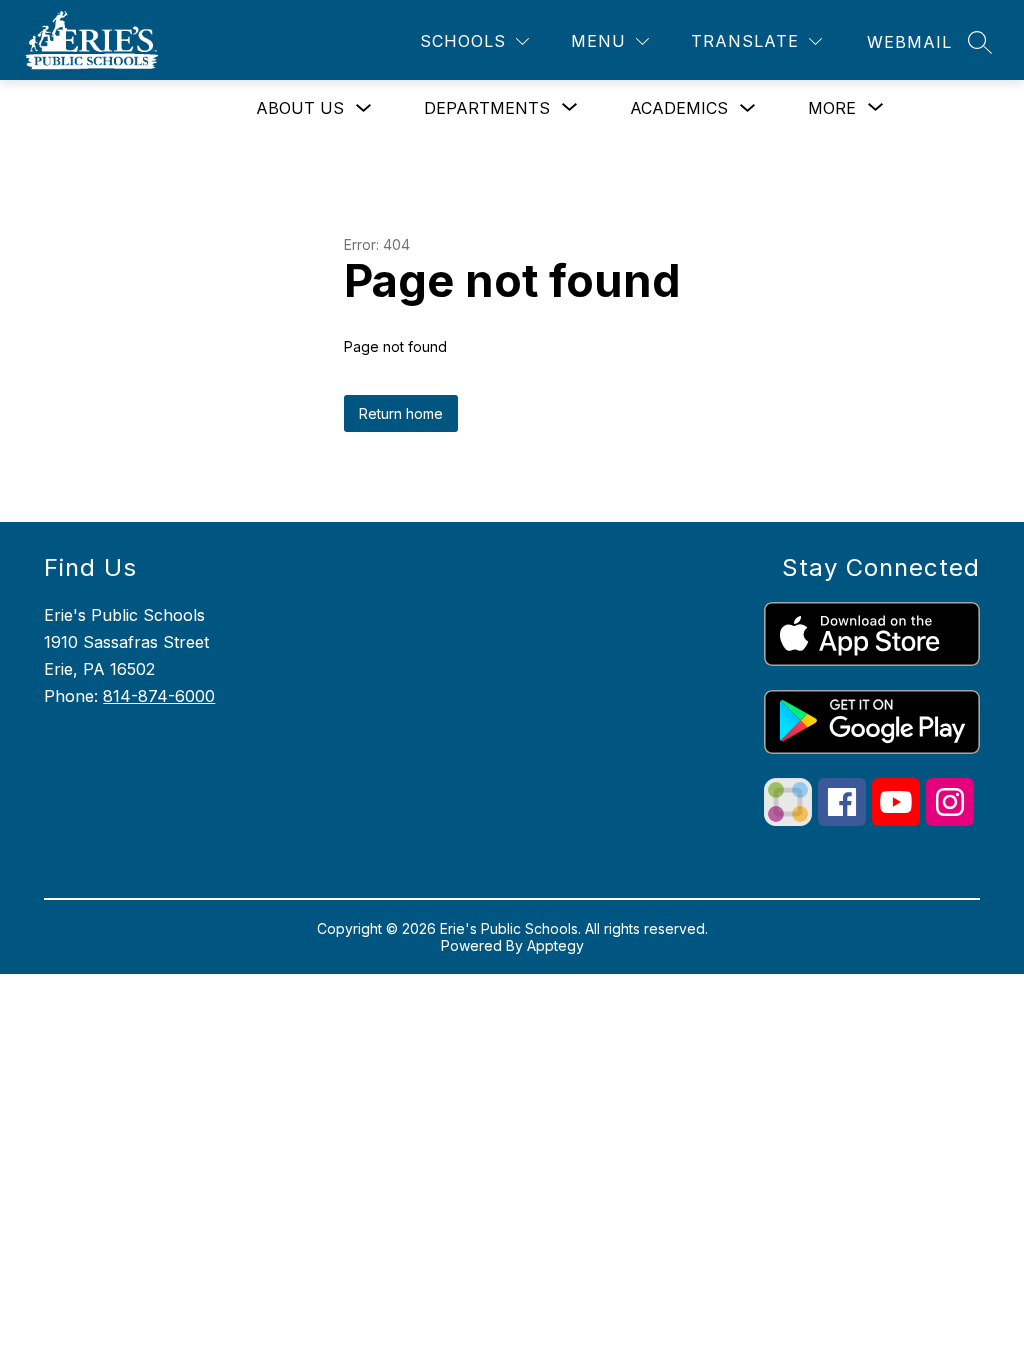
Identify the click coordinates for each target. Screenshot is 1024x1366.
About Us (300, 108)
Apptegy (555, 945)
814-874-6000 (159, 696)
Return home (401, 413)
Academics (679, 108)
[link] (909, 42)
